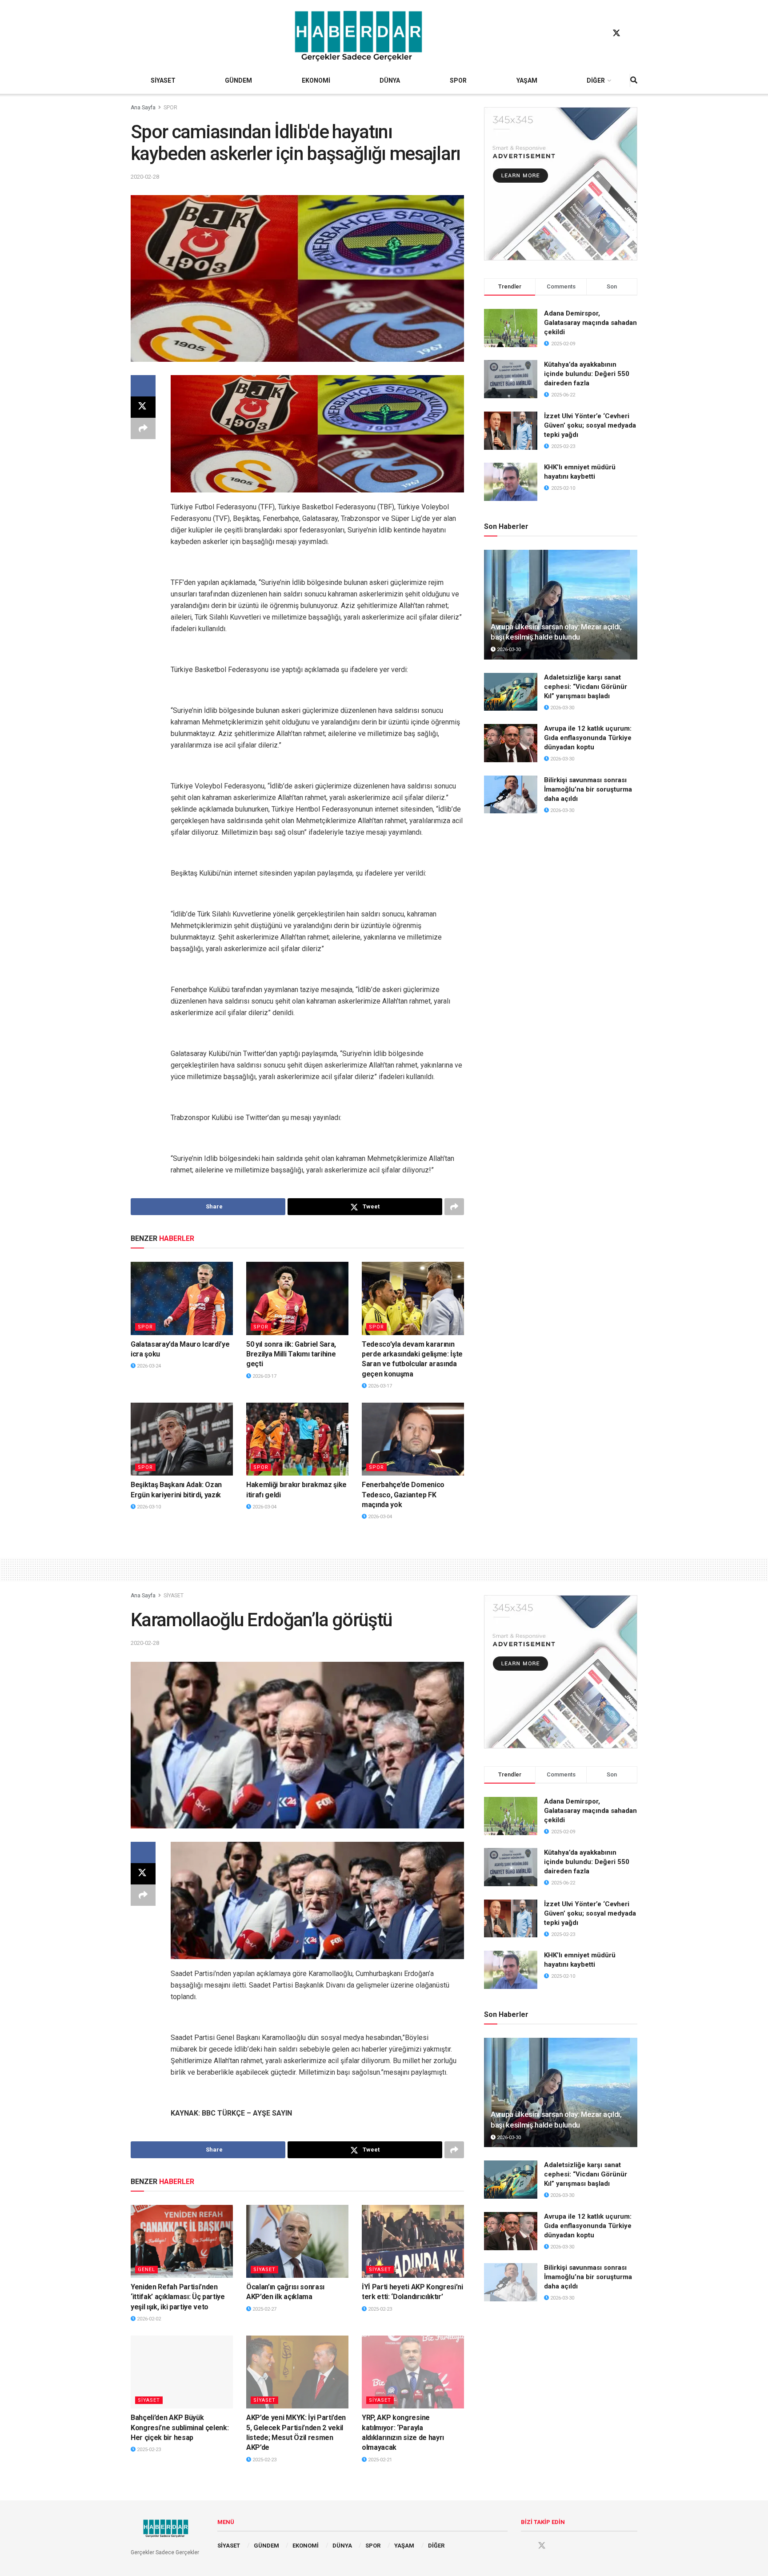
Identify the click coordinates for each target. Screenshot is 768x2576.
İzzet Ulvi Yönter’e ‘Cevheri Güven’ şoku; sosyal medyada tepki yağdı (590, 425)
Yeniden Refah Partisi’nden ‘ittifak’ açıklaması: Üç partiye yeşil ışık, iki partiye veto (178, 2297)
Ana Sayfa (143, 108)
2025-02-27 (264, 2309)
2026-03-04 (264, 1507)
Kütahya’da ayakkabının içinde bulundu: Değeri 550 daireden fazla (587, 374)
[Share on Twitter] (143, 407)
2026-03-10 (148, 1507)
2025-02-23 (379, 2309)
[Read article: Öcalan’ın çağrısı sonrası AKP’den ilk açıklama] (297, 2241)
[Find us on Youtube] (633, 33)
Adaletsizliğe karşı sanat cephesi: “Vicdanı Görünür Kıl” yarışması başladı (586, 687)
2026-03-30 (508, 650)
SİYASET (163, 80)
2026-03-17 (264, 1376)
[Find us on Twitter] (616, 33)
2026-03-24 (148, 1366)
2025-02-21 (379, 2460)
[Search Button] (634, 80)
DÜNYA (390, 80)
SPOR (458, 80)
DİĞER (596, 80)
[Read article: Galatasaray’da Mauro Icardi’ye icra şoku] (182, 1298)
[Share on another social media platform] (143, 428)
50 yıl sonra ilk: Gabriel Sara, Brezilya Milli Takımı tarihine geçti (291, 1354)
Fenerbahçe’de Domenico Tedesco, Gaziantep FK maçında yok (403, 1495)
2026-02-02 (148, 2319)
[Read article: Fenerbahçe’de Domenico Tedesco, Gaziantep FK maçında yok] (413, 1439)
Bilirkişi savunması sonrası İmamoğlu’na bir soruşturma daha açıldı (588, 789)
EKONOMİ (316, 80)
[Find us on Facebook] (600, 33)
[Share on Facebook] (143, 386)
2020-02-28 (145, 177)
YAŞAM (527, 80)
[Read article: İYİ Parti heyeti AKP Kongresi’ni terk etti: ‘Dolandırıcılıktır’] (413, 2241)
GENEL (146, 2270)
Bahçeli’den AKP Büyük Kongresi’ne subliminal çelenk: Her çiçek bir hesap (180, 2428)
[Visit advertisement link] (561, 184)
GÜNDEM (238, 80)
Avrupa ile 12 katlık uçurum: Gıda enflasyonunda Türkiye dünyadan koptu (588, 738)
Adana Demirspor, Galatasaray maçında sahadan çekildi (590, 323)
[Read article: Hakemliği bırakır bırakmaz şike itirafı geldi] (297, 1439)
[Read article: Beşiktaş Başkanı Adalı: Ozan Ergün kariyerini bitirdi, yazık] (182, 1439)
